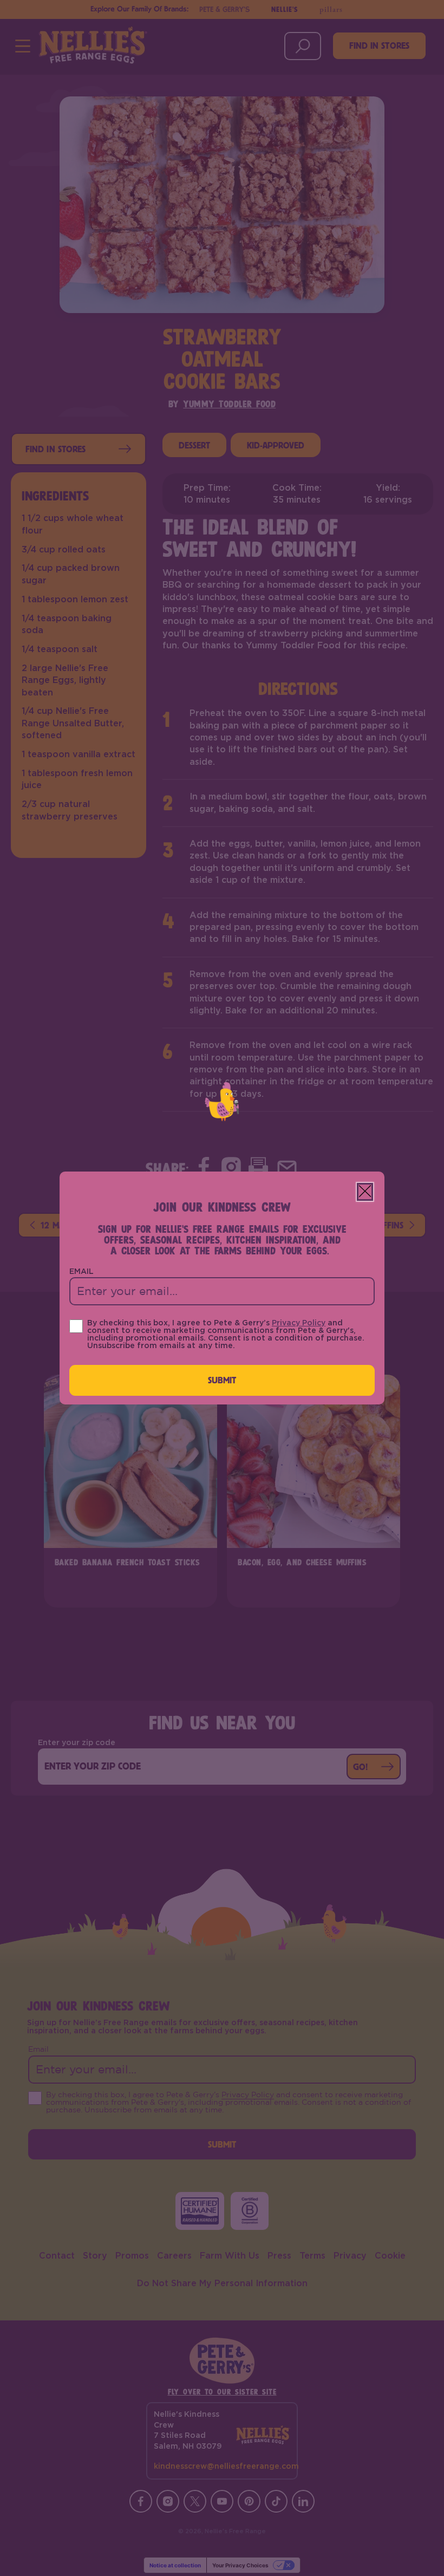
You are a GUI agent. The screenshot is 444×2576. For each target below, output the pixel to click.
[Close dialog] (365, 1192)
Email (81, 1272)
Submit (222, 1380)
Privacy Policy (299, 1323)
